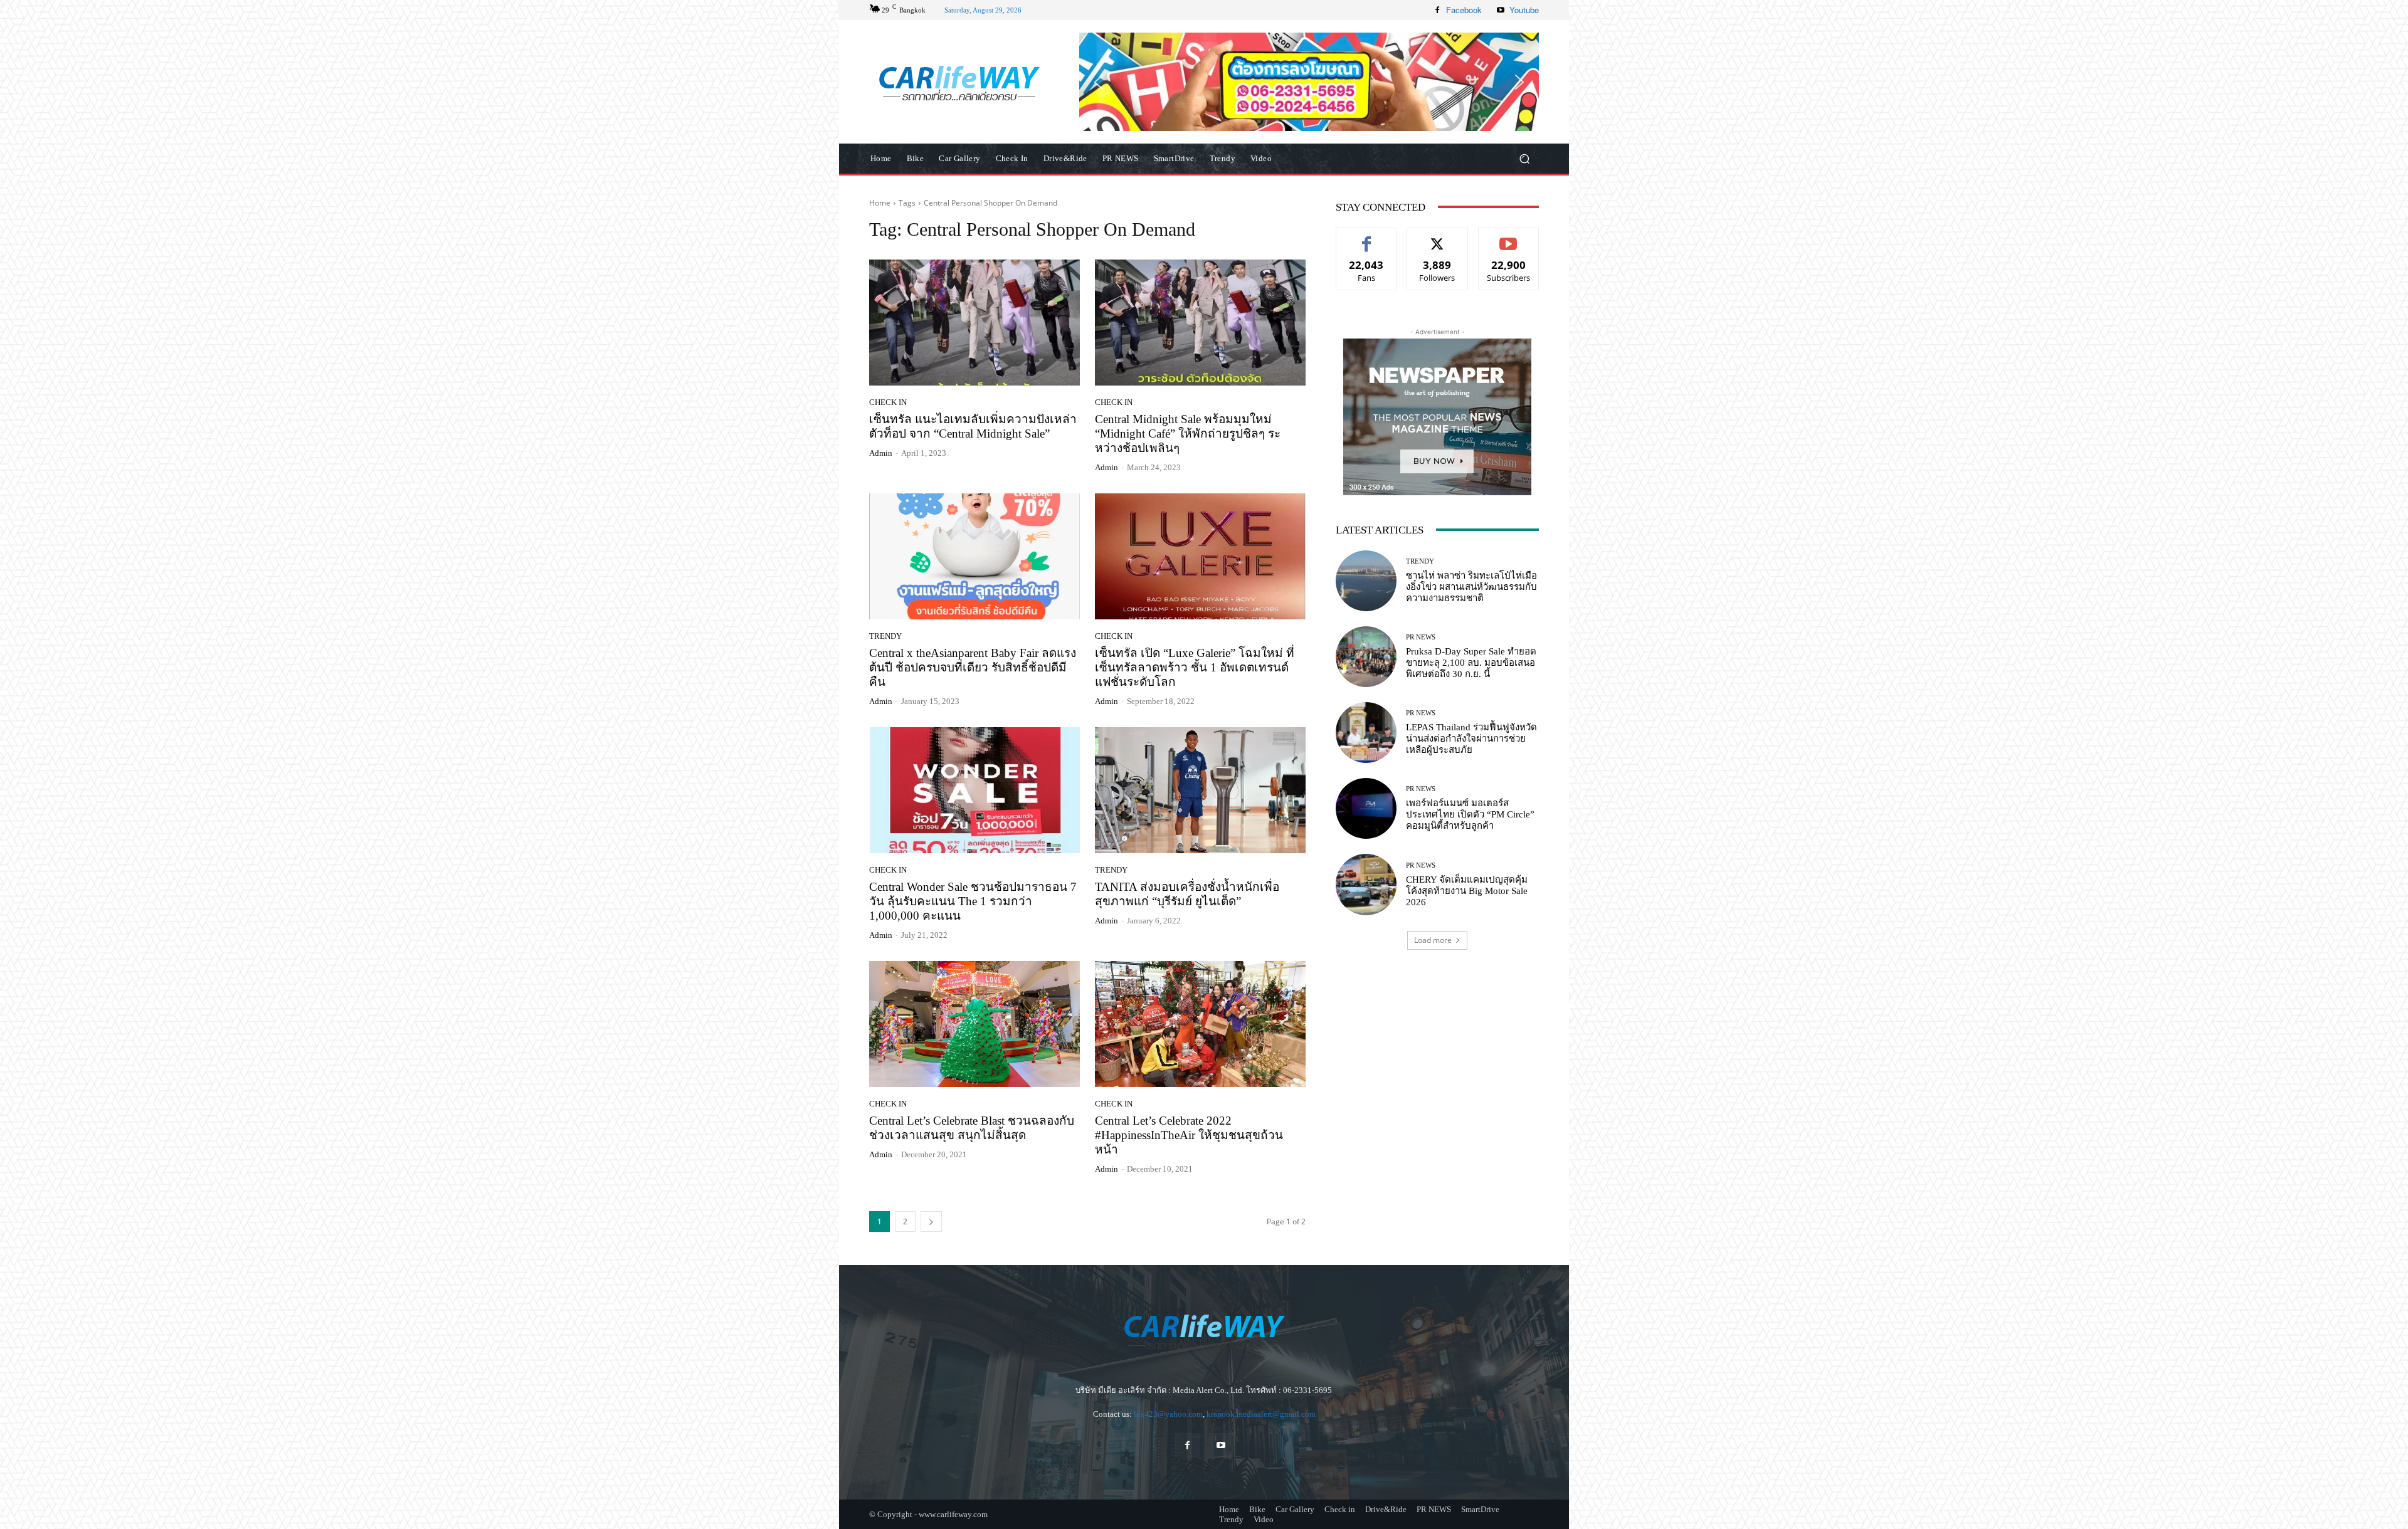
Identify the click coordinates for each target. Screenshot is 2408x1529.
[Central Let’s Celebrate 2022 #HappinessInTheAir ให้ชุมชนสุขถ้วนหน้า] (1200, 1024)
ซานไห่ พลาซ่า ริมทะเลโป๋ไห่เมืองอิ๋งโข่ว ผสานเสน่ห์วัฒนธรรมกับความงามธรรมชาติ (1471, 587)
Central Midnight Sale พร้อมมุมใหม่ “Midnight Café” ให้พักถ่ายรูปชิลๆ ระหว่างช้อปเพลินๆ (1188, 433)
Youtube (1524, 10)
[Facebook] (1437, 10)
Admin (881, 453)
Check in (888, 402)
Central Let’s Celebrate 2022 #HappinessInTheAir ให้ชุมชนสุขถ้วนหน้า (1189, 1135)
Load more (1433, 940)
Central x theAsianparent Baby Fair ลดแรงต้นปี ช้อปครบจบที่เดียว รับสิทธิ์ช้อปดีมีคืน (973, 667)
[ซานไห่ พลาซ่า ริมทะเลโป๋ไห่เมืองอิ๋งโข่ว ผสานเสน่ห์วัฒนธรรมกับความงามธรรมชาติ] (1366, 581)
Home (880, 203)
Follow (1438, 237)
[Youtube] (1501, 10)
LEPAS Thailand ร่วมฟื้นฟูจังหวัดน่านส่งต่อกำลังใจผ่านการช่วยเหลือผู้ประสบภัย (1471, 738)
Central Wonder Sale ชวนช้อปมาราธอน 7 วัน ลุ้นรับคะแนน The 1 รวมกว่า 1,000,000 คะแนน (973, 901)
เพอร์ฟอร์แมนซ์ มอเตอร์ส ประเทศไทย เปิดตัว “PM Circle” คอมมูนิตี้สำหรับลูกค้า (1470, 814)
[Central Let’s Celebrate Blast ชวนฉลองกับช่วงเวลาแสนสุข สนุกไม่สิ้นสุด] (974, 1024)
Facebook (1464, 10)
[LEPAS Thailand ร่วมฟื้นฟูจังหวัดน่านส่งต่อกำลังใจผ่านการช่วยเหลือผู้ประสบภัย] (1366, 733)
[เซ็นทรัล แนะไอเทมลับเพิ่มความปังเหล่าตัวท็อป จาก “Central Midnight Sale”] (974, 323)
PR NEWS (1421, 637)
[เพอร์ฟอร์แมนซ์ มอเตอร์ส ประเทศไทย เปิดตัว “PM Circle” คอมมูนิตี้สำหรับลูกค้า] (1366, 808)
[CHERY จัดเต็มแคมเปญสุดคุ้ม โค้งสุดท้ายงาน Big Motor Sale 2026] (1366, 884)
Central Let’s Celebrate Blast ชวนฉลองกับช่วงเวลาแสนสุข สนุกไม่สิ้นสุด (972, 1128)
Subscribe (1509, 237)
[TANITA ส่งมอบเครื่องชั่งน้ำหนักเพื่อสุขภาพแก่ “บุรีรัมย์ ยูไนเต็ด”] (1200, 791)
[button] (1309, 81)
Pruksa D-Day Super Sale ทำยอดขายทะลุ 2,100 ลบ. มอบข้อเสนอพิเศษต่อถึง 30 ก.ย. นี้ (1471, 663)
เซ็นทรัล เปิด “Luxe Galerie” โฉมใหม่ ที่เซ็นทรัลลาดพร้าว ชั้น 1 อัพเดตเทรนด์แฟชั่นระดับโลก (1195, 667)
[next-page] (931, 1222)
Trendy (885, 636)
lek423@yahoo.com (1168, 1414)
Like (1367, 237)
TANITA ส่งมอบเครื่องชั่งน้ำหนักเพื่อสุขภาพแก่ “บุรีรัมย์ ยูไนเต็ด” (1187, 894)
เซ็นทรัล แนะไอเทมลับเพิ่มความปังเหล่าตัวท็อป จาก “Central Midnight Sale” (973, 426)
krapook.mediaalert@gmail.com (1261, 1414)
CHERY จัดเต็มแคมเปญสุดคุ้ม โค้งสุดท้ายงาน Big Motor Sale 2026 (1467, 891)
